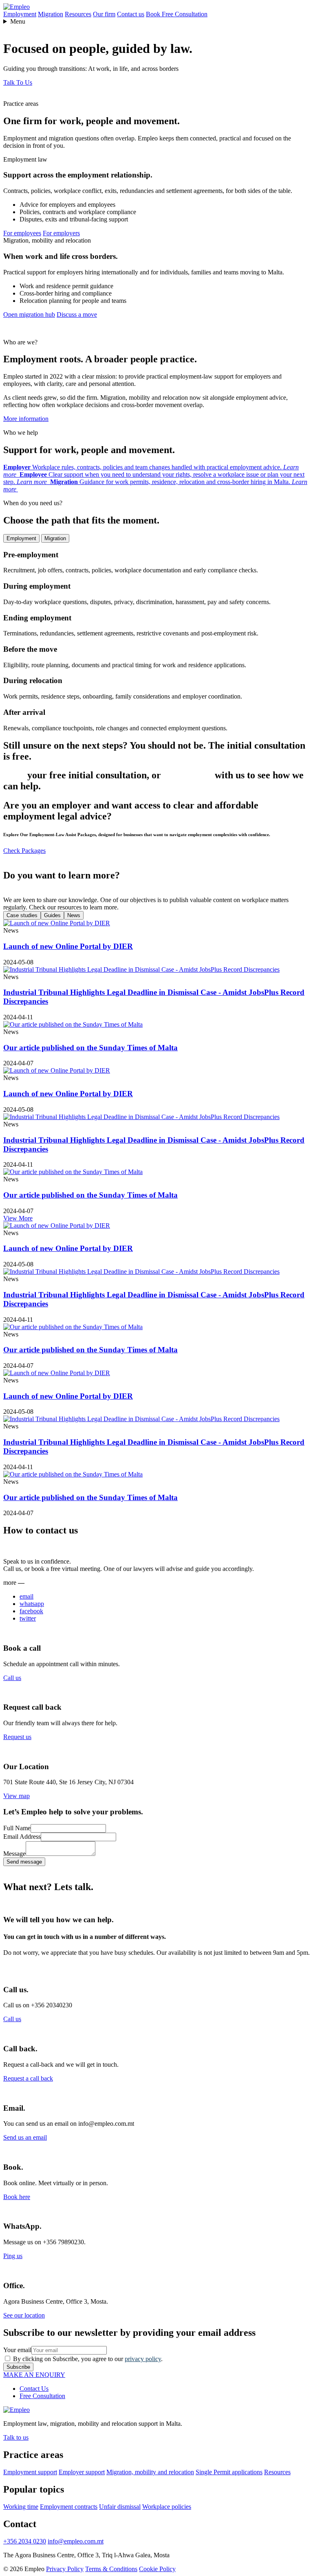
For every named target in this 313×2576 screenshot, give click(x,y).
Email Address (22, 1837)
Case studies (22, 915)
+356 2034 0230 (25, 2541)
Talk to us (16, 2437)
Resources (78, 14)
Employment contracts (69, 2507)
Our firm (104, 14)
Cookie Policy (157, 2569)
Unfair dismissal (120, 2507)
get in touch (188, 775)
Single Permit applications (229, 2472)
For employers (61, 233)
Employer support (82, 2472)
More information (26, 419)
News (74, 915)
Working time (21, 2507)
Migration (51, 14)
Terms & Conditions (111, 2569)
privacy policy (143, 2359)
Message (14, 1854)
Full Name (17, 1828)
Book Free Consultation (177, 14)
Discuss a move (77, 314)
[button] (18, 82)
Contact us (131, 14)
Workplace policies (167, 2507)
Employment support (30, 2472)
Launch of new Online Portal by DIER (68, 946)
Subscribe (18, 2367)
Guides (52, 915)
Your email (17, 2350)
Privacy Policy (65, 2569)
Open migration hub (29, 314)
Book (14, 775)
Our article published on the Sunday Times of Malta (90, 1048)
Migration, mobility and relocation (150, 2472)
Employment (20, 14)
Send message (24, 1862)
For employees (22, 233)
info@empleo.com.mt (76, 2541)
